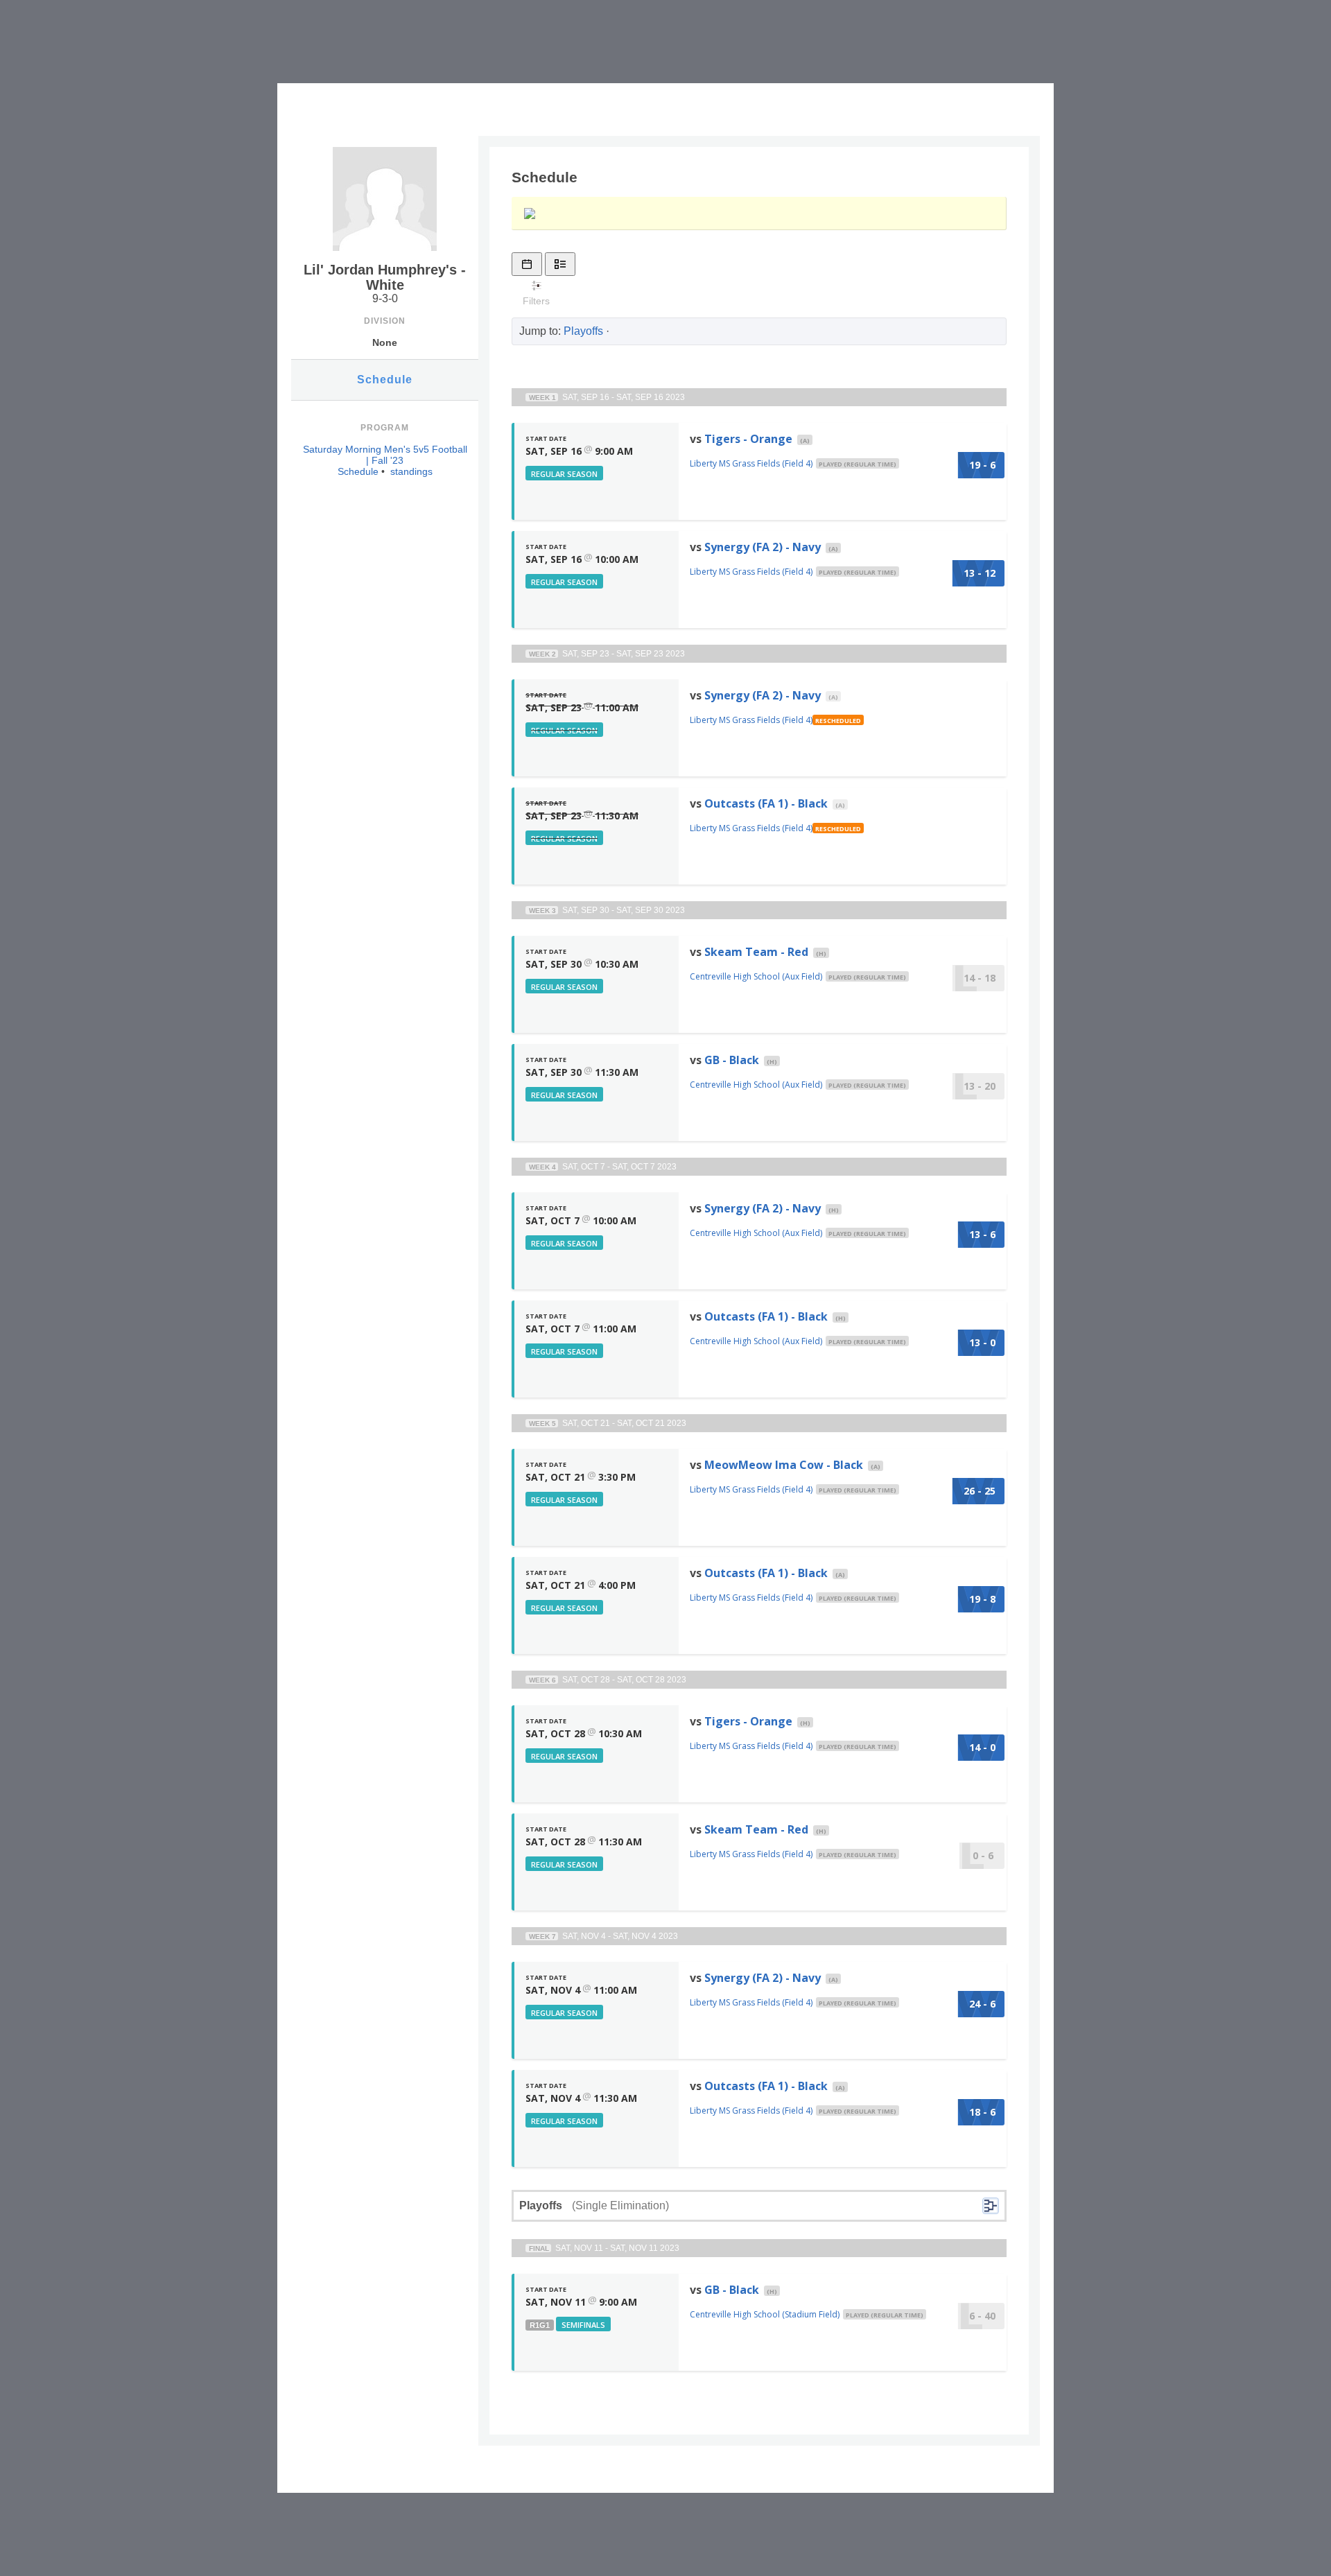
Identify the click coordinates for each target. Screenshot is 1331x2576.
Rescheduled (838, 721)
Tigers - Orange (748, 439)
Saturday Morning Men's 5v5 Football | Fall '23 (385, 455)
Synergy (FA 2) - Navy (763, 547)
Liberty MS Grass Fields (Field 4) (751, 463)
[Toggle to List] (560, 264)
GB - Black (732, 1060)
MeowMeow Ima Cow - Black (784, 1465)
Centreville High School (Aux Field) (756, 976)
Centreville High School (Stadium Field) (765, 2314)
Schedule (385, 380)
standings (411, 471)
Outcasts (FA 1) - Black (766, 803)
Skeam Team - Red (756, 952)
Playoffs (583, 331)
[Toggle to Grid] (527, 264)
